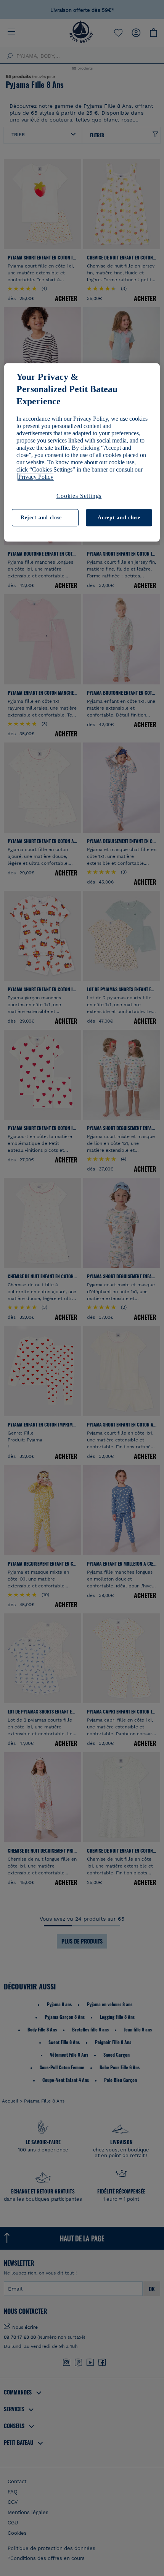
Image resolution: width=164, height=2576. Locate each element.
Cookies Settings (79, 496)
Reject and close (41, 518)
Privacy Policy (36, 477)
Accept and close (119, 518)
